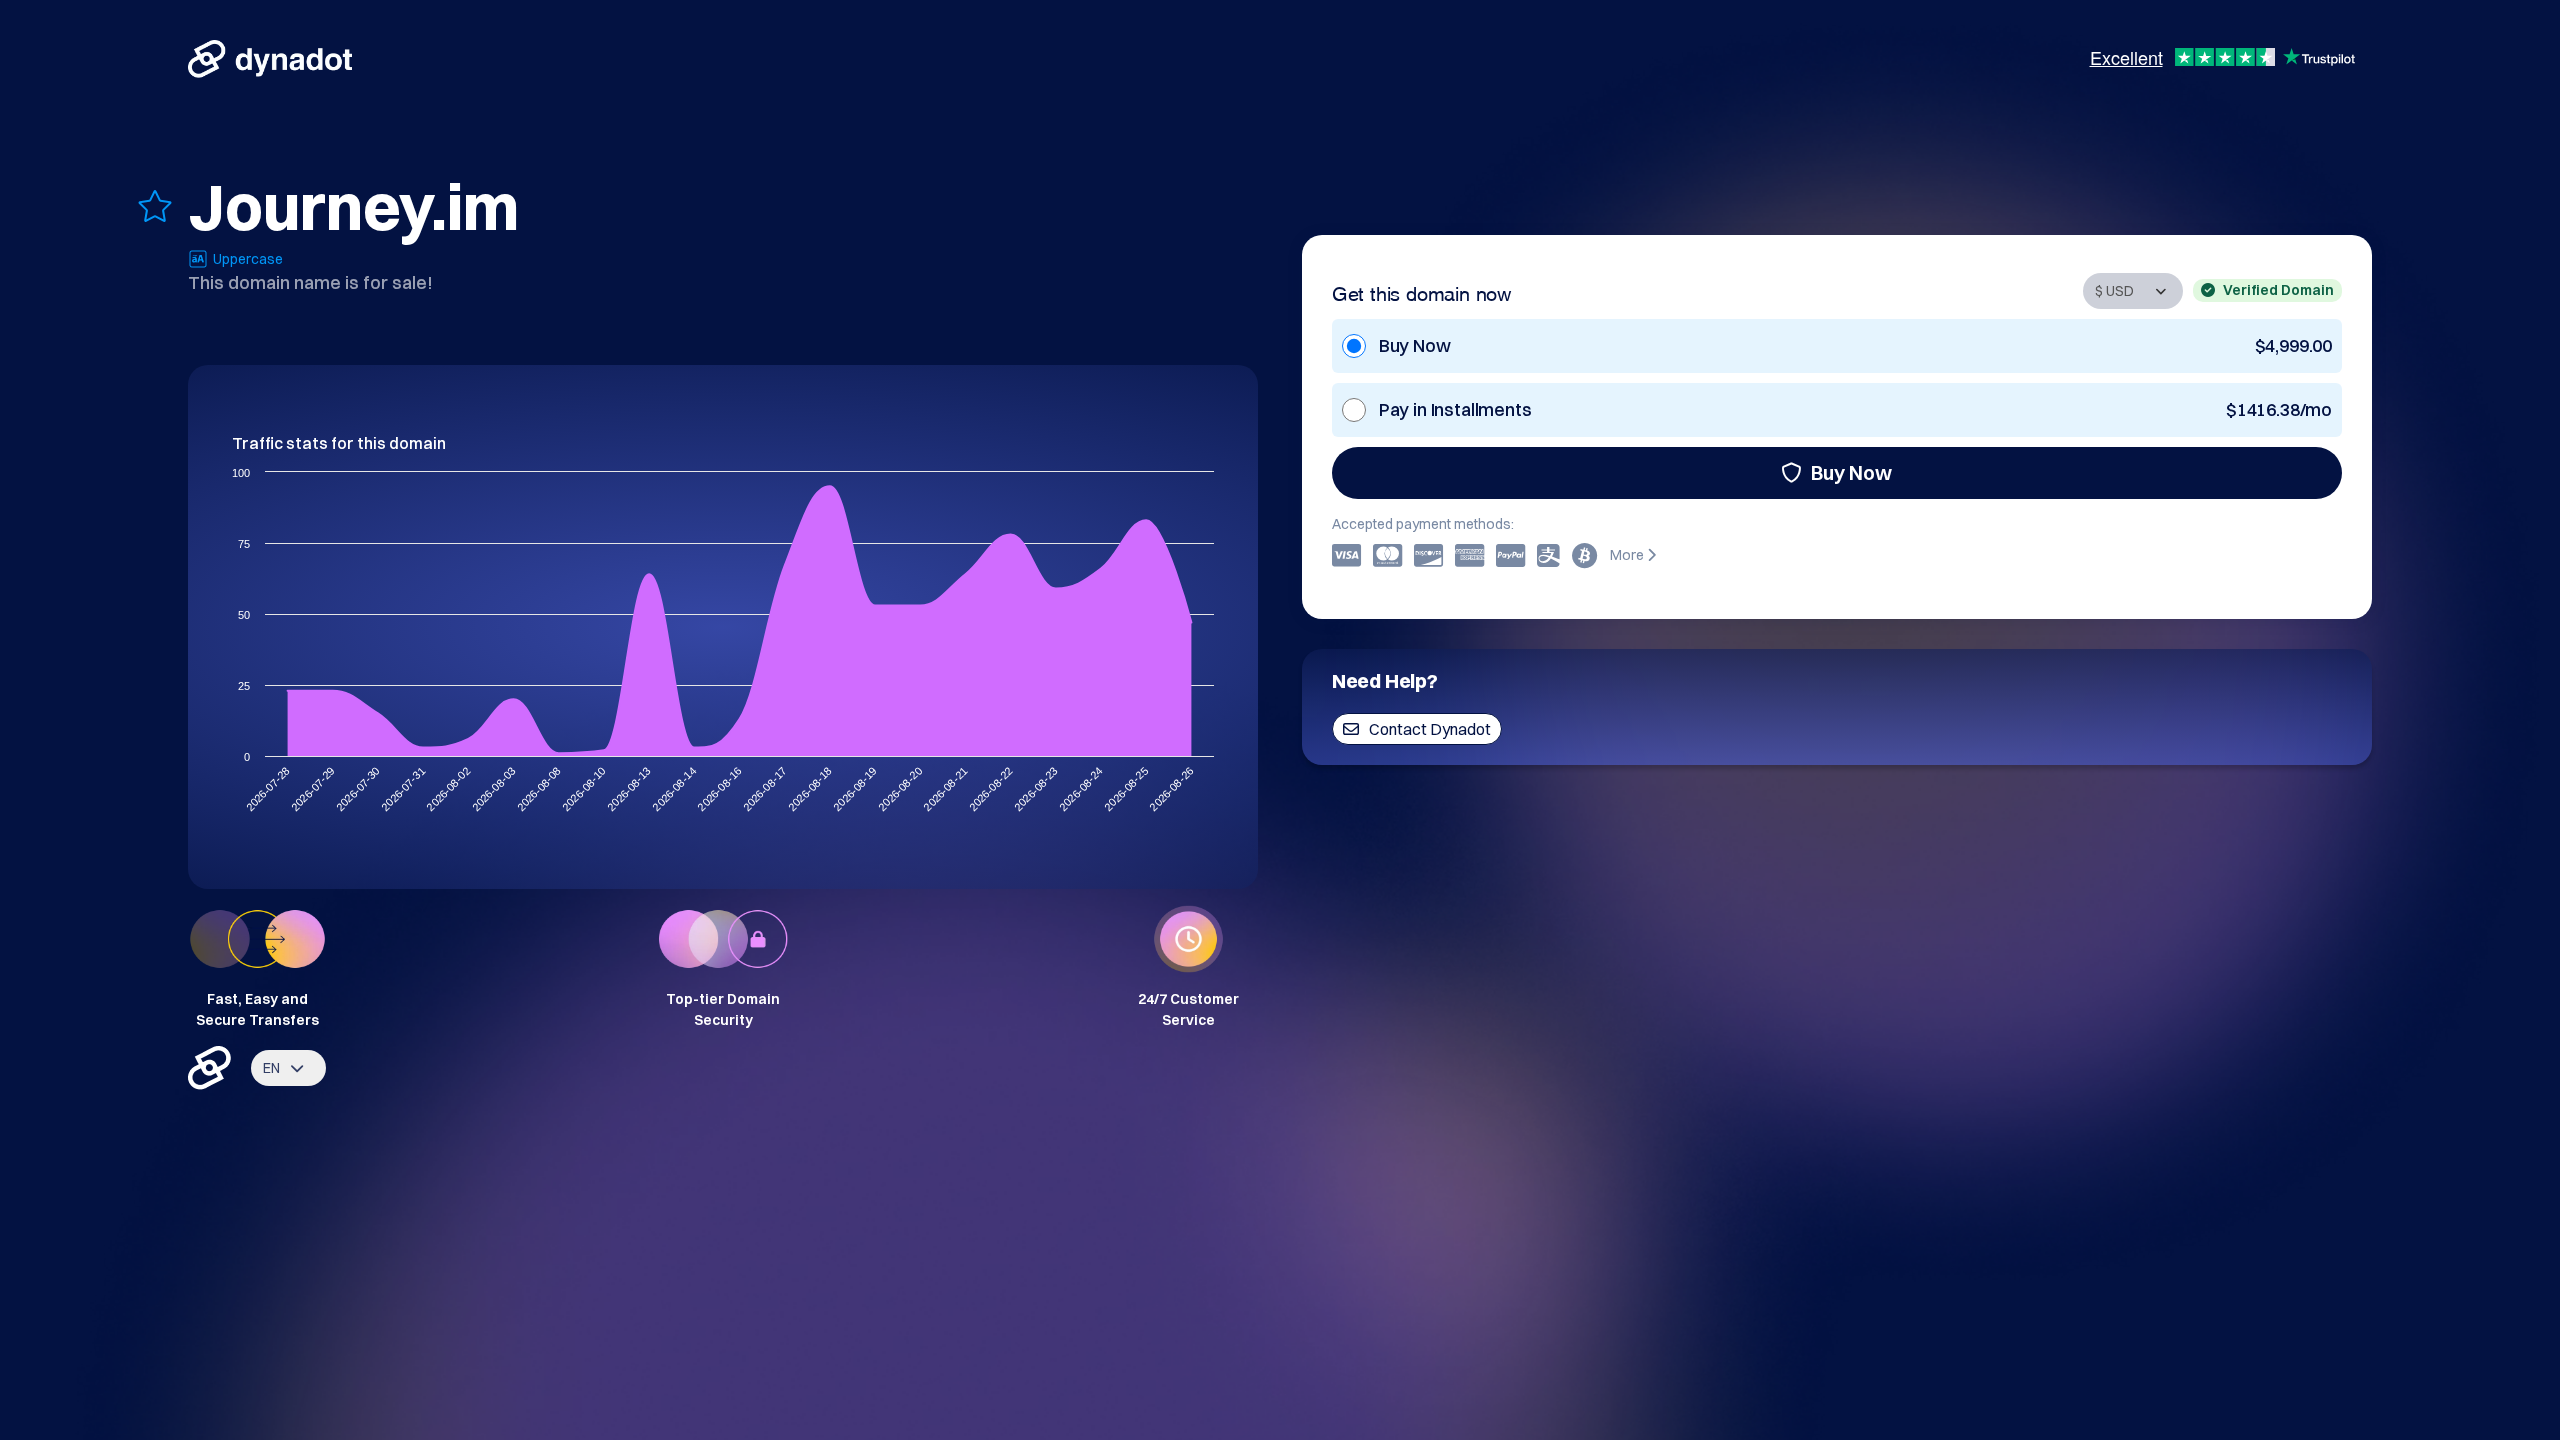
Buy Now (1851, 472)
